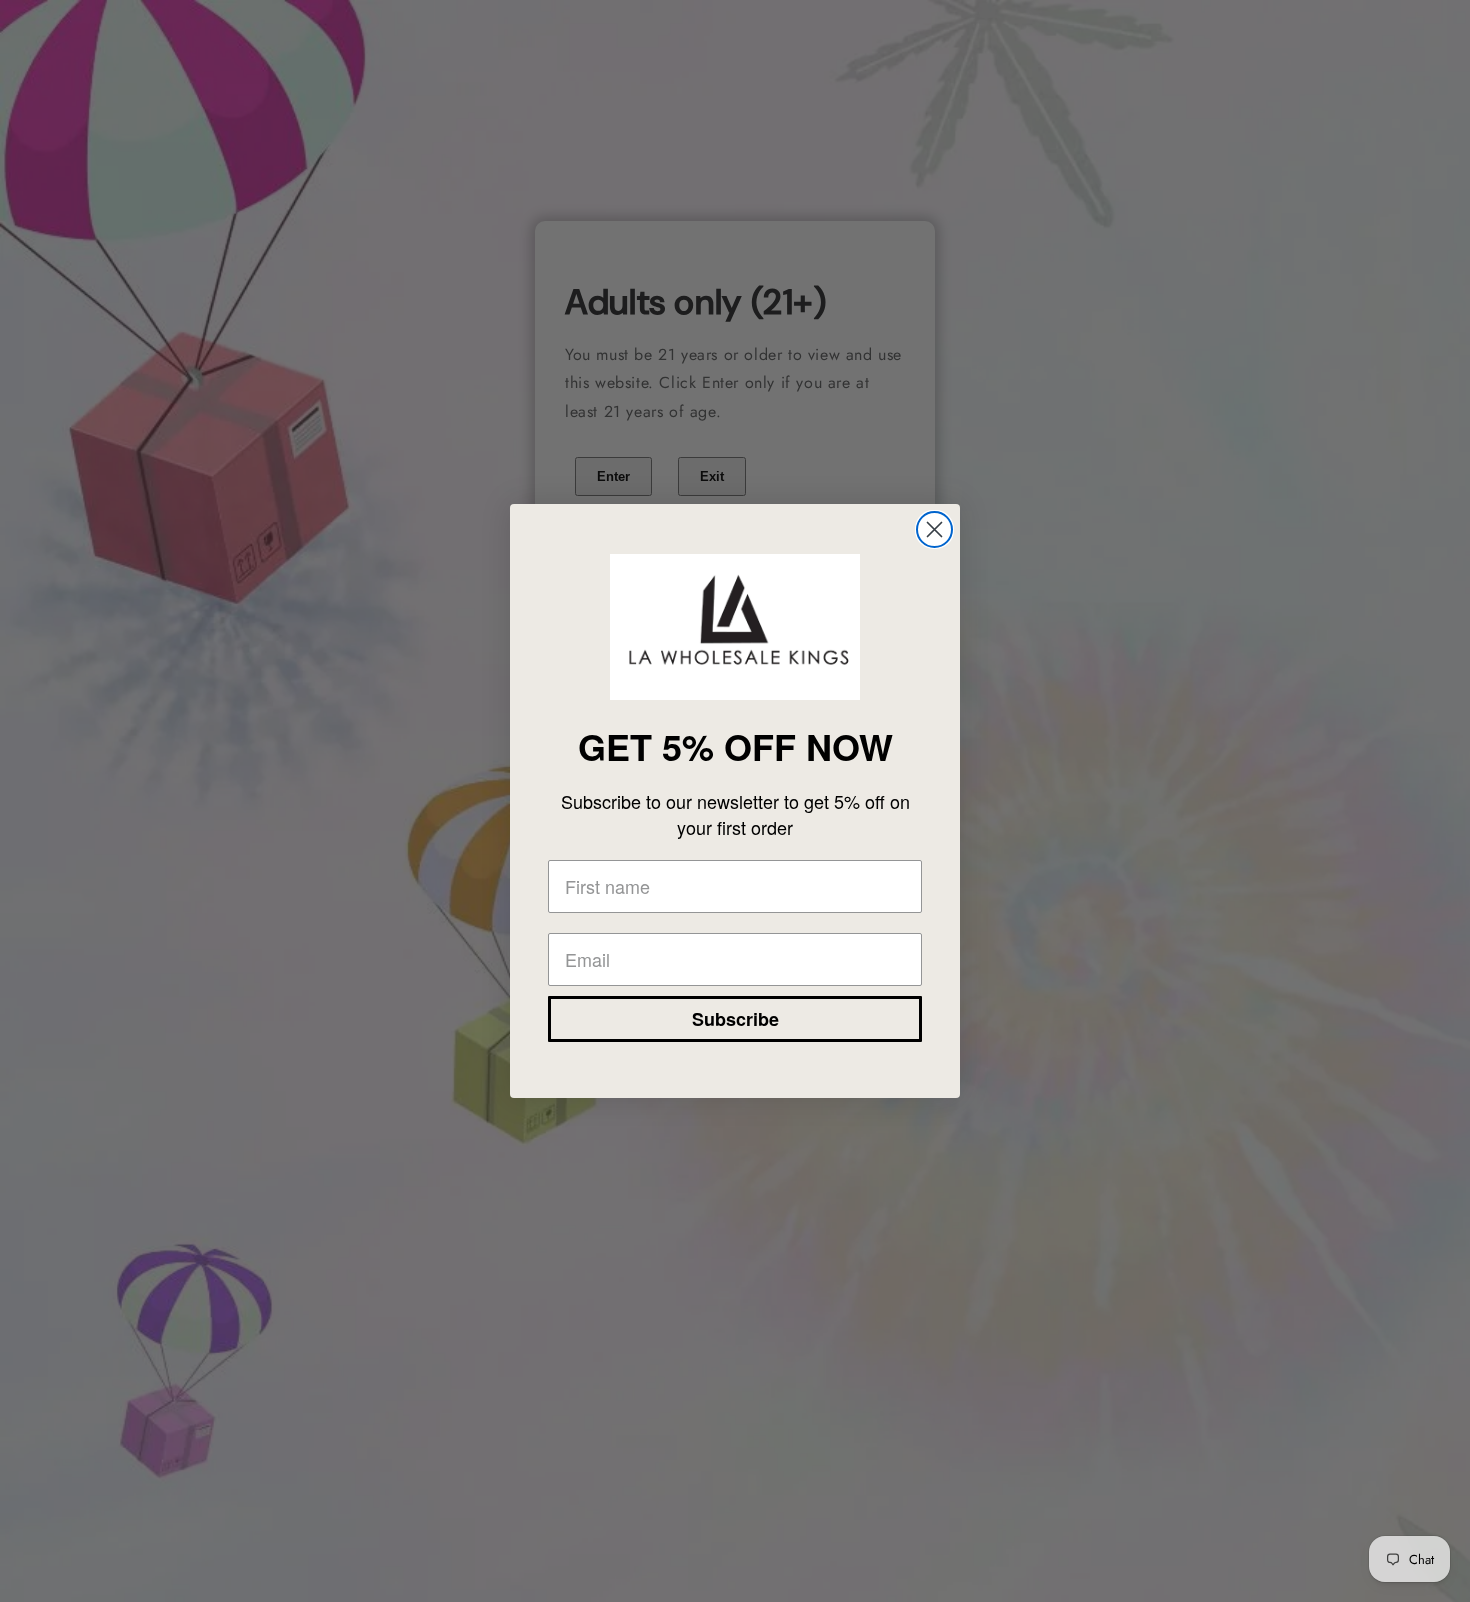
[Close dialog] (934, 529)
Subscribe (735, 1019)
